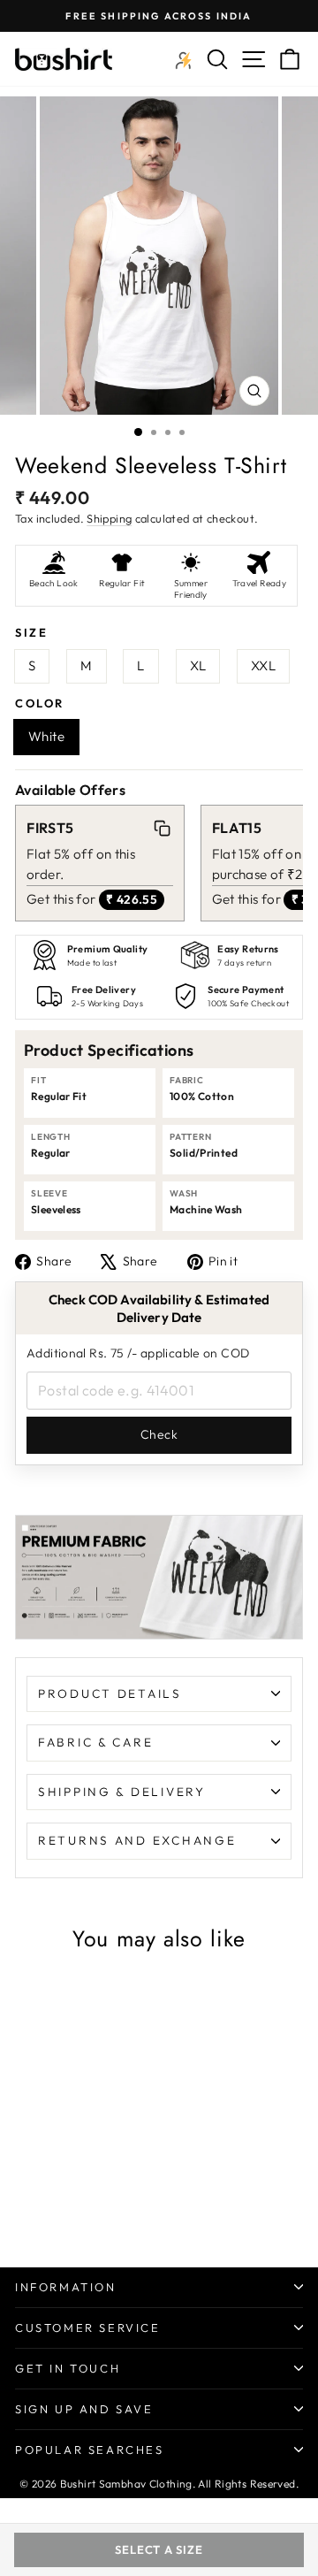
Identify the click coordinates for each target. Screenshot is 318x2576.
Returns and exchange (137, 1840)
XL (198, 665)
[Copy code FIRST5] (162, 828)
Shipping (109, 518)
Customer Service (88, 2328)
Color (40, 703)
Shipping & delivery (122, 1792)
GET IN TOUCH (68, 2368)
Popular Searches (90, 2450)
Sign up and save (84, 2409)
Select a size (159, 2549)
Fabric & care (95, 1742)
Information (66, 2287)
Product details (110, 1693)
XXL (263, 665)
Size (31, 632)
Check (159, 1434)
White (46, 736)
